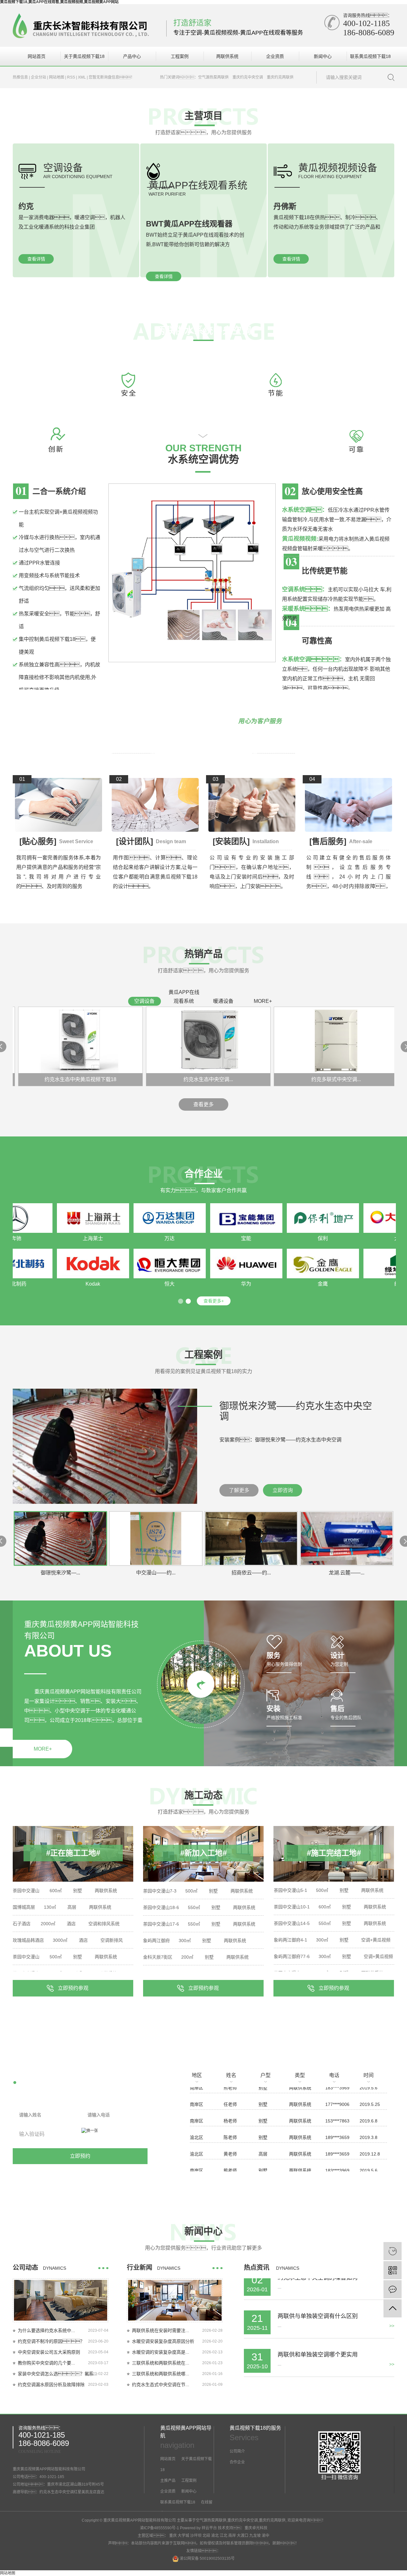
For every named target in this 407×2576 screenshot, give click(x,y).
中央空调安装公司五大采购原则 (49, 2352)
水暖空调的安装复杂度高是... (161, 2352)
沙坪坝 (196, 2536)
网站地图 (57, 77)
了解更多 (239, 1490)
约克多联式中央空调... (307, 1079)
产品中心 (132, 56)
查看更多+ (214, 1301)
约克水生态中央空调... (179, 1079)
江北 (224, 2536)
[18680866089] (393, 2251)
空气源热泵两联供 (213, 77)
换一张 (92, 2131)
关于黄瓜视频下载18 (84, 56)
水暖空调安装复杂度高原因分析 (163, 2341)
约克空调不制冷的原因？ (51, 2341)
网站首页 (37, 56)
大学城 (183, 2536)
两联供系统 (227, 56)
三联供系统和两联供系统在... (161, 2363)
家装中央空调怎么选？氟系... (58, 2374)
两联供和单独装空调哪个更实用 (318, 2325)
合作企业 (237, 2462)
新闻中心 (323, 56)
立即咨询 (283, 1490)
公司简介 (237, 2451)
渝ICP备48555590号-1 (159, 2528)
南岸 (232, 2536)
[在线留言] (393, 2289)
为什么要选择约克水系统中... (46, 2330)
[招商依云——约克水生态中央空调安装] (105, 1446)
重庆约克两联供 (280, 77)
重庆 (173, 2536)
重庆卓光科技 (256, 2528)
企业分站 (38, 77)
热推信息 (20, 77)
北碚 (206, 2536)
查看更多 (203, 1104)
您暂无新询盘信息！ (112, 77)
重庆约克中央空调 (248, 77)
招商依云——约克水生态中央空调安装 (296, 1411)
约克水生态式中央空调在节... (161, 2385)
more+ (263, 1001)
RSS (71, 77)
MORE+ (43, 1749)
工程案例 (180, 56)
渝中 (266, 2536)
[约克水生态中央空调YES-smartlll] (179, 1040)
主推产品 (168, 2481)
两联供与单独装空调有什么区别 (318, 2287)
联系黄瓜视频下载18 (370, 56)
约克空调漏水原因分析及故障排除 (51, 2385)
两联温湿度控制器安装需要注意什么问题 (329, 2364)
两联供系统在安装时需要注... (161, 2330)
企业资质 (275, 56)
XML (82, 77)
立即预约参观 (73, 1988)
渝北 (215, 2536)
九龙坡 (255, 2536)
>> (392, 2335)
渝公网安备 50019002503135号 (207, 2559)
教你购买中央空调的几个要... (46, 2363)
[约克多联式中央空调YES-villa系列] (307, 1040)
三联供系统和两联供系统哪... (161, 2374)
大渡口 (243, 2536)
